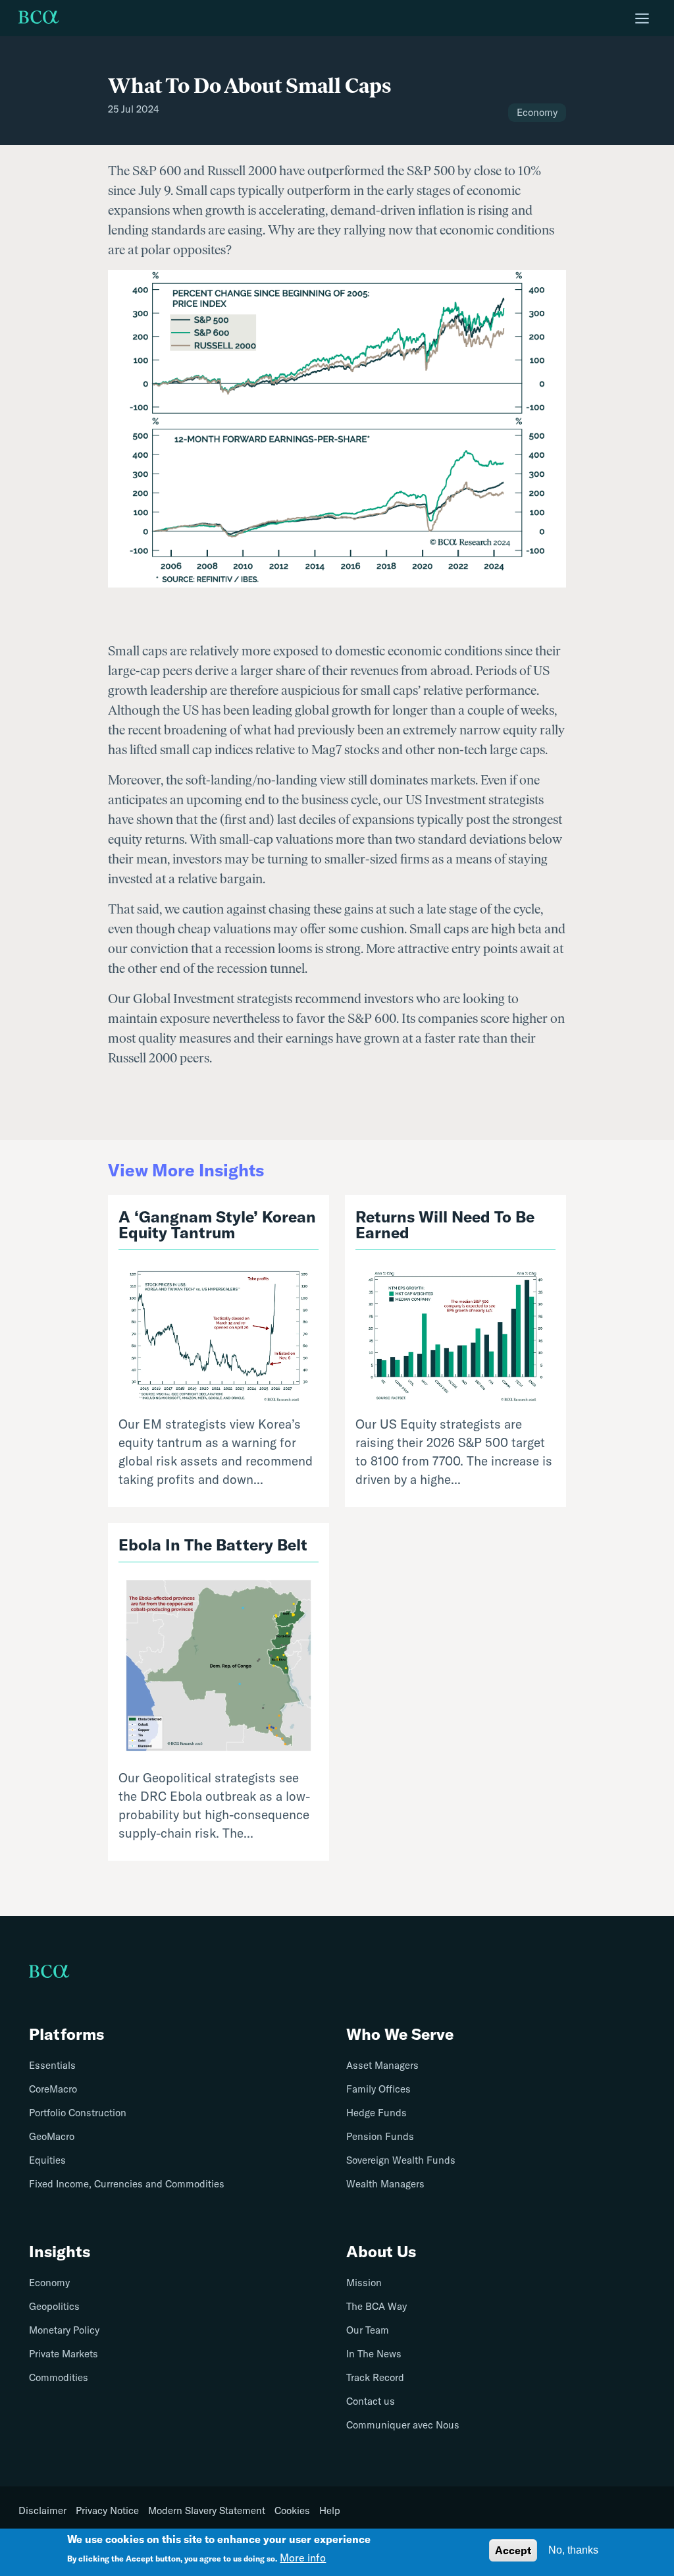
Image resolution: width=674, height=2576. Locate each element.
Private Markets (64, 2354)
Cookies (292, 2511)
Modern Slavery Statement (207, 2511)
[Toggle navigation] (642, 18)
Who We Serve (400, 2034)
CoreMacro (53, 2089)
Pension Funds (380, 2136)
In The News (374, 2354)
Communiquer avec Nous (403, 2425)
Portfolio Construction (78, 2113)
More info (303, 2558)
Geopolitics (54, 2306)
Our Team (368, 2330)
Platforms (66, 2034)
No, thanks (573, 2550)
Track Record (375, 2377)
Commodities (59, 2377)
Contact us (371, 2401)
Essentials (52, 2065)
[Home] (39, 18)
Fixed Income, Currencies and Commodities (127, 2184)
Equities (47, 2160)
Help (330, 2511)
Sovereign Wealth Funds (401, 2160)
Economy (49, 2283)
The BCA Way (376, 2306)
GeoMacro (52, 2136)
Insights (60, 2251)
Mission (364, 2283)
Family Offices (378, 2089)
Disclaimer (42, 2511)
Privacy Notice (107, 2511)
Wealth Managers (385, 2184)
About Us (381, 2251)
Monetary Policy (64, 2330)
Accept (513, 2550)
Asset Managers (382, 2065)
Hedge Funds (376, 2113)
